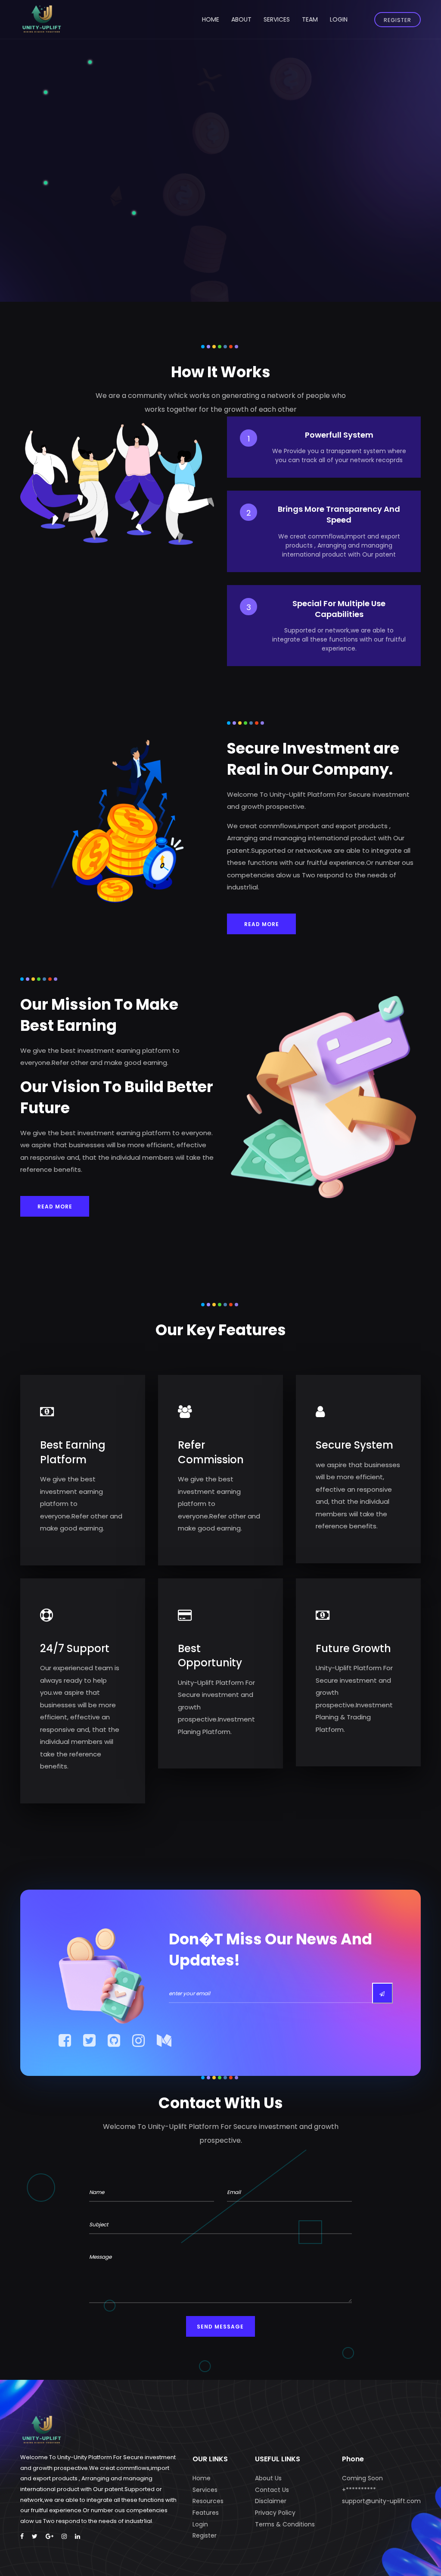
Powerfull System (339, 435)
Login (339, 19)
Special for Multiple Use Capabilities (339, 609)
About (241, 19)
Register (398, 20)
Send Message (220, 2327)
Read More (262, 924)
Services (277, 19)
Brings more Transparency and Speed (339, 514)
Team (310, 19)
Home (211, 19)
